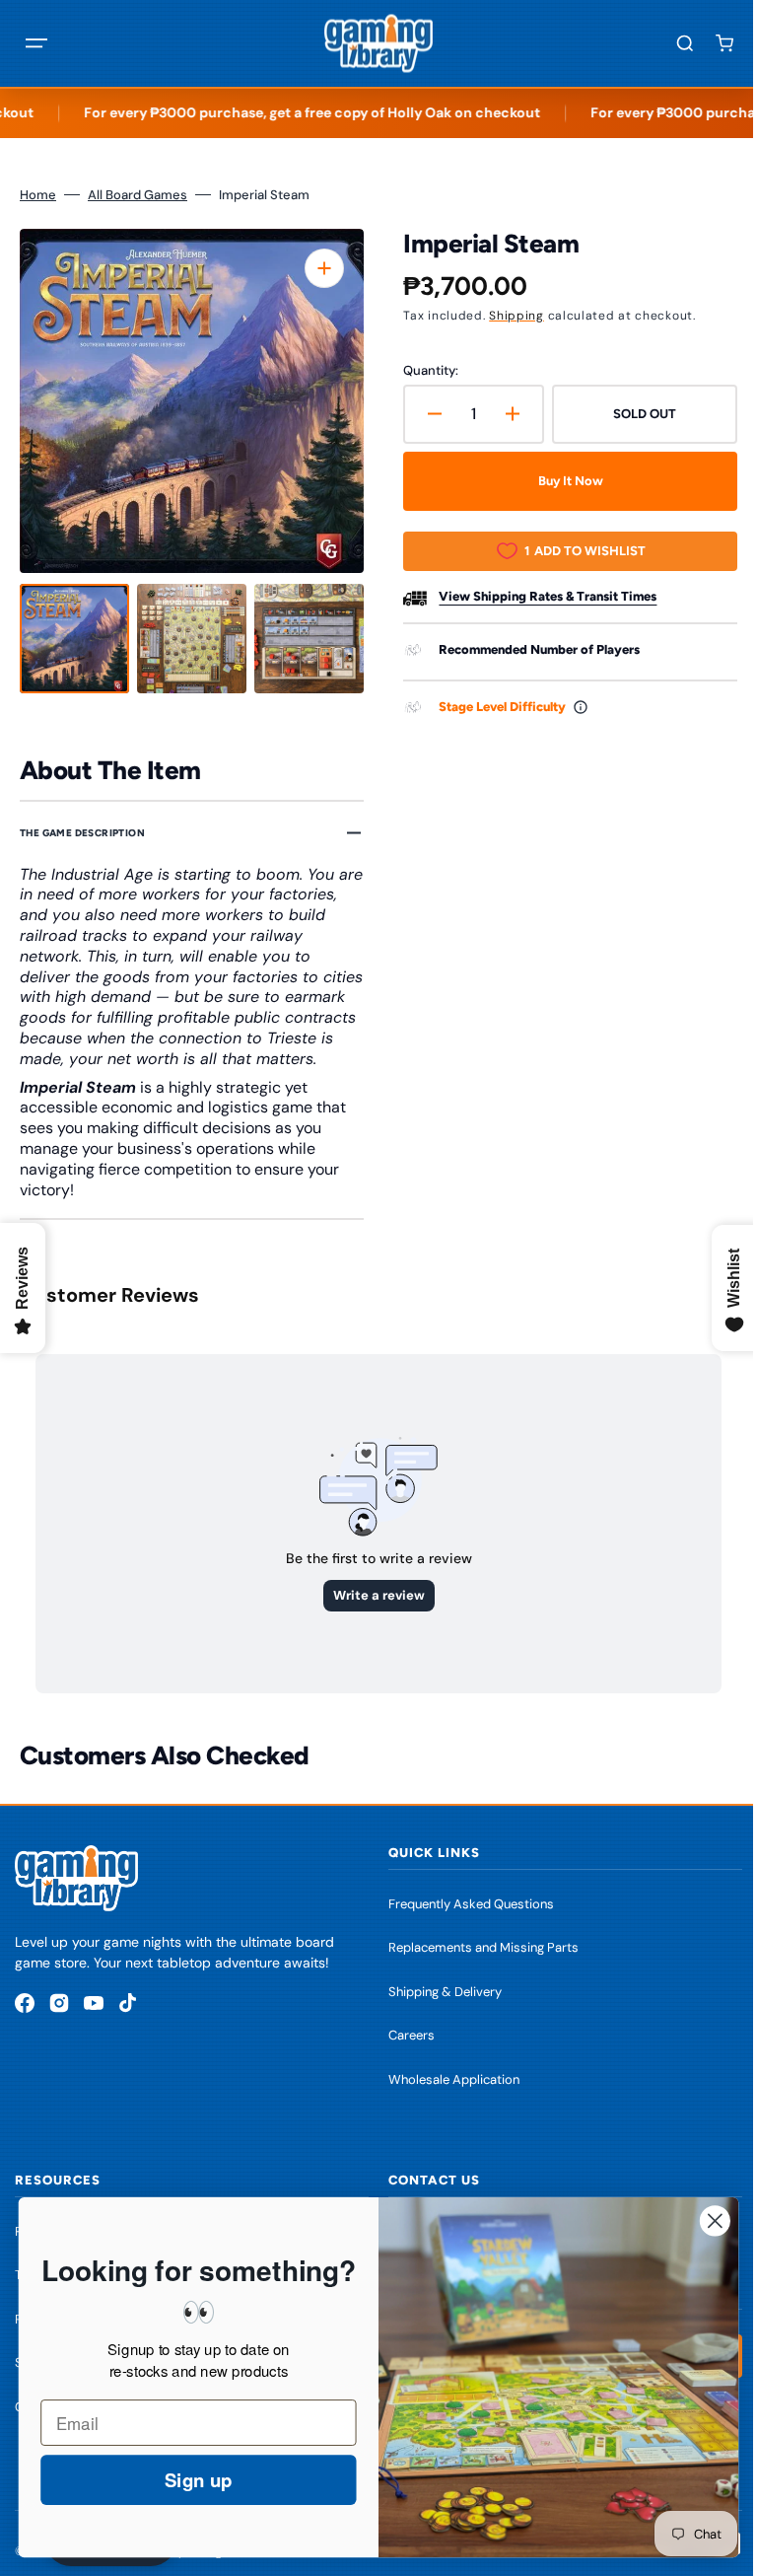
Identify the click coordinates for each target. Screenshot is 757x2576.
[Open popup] (574, 707)
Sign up (183, 2480)
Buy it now (560, 481)
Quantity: (424, 370)
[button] (36, 43)
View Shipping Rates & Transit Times (541, 596)
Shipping (510, 316)
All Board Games (138, 195)
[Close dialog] (700, 2220)
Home (38, 195)
